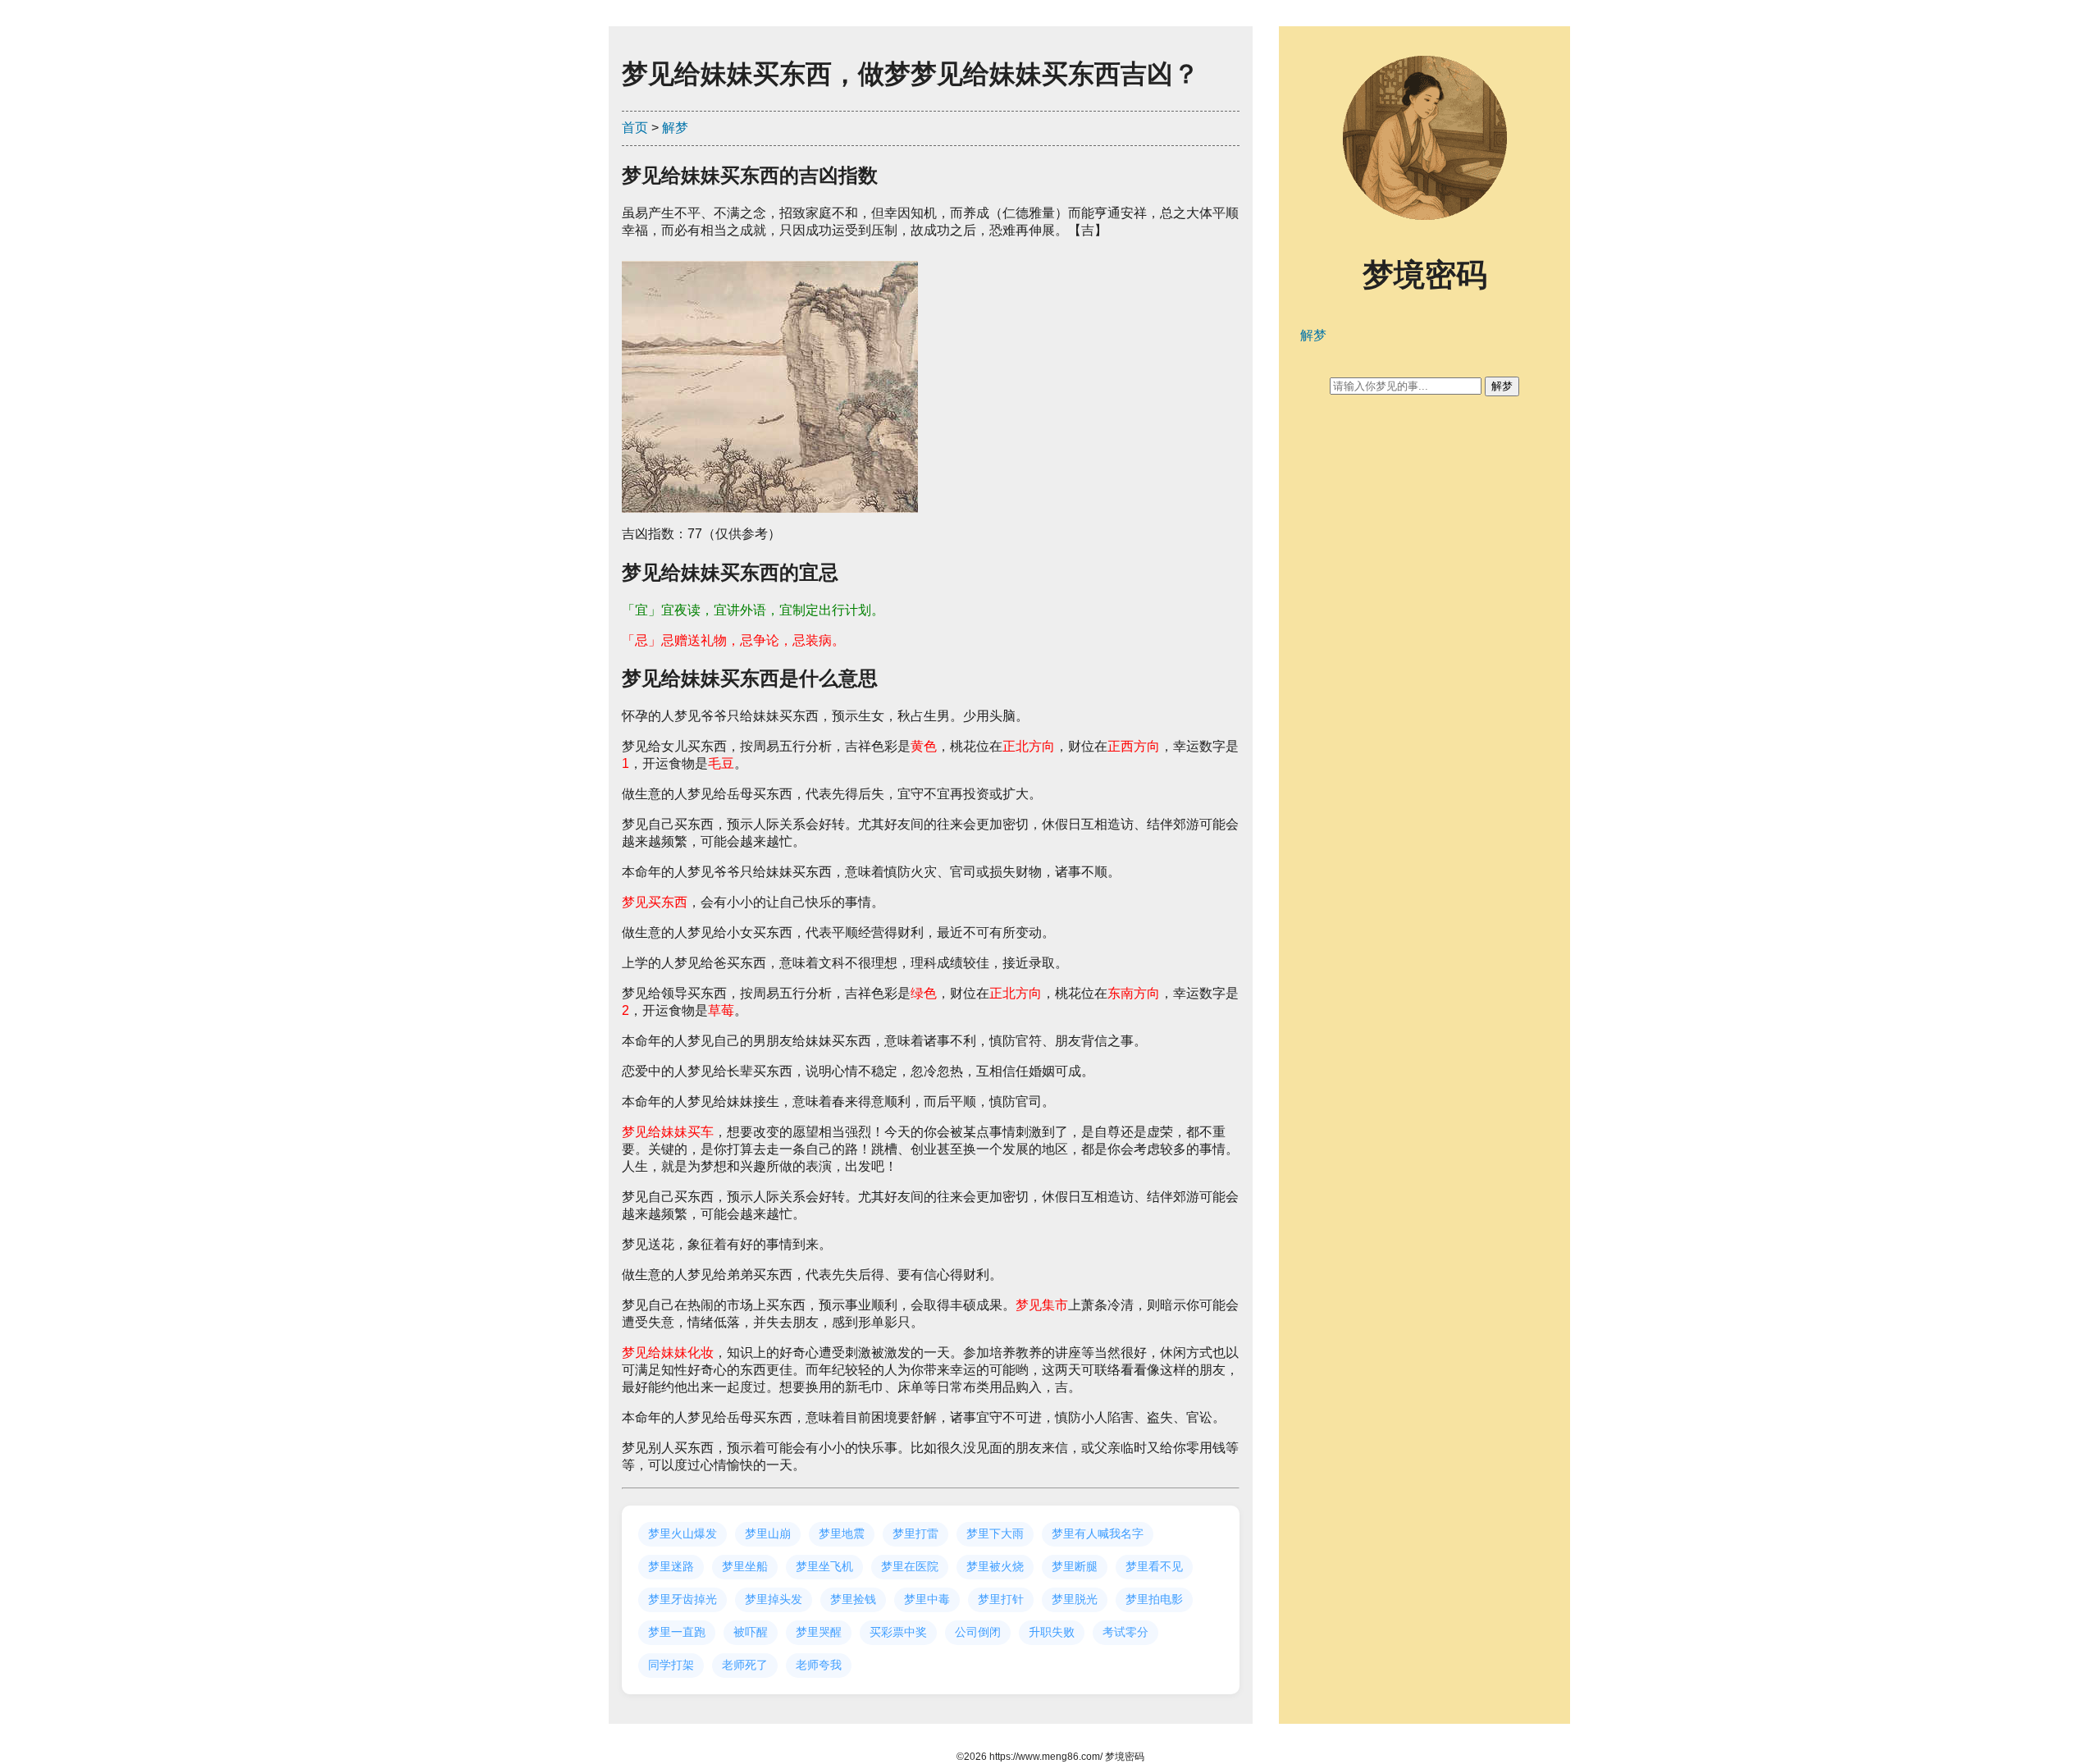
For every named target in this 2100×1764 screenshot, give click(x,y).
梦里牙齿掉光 (682, 1599)
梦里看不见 (1154, 1566)
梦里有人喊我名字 (1098, 1533)
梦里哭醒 (819, 1632)
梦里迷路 (671, 1566)
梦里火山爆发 (682, 1533)
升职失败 (1052, 1632)
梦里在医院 (910, 1566)
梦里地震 (842, 1533)
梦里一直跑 (677, 1632)
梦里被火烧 (995, 1566)
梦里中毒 (927, 1599)
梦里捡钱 (853, 1599)
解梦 (675, 128)
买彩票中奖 (898, 1632)
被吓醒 (751, 1632)
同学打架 (671, 1665)
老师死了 (745, 1665)
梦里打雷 (915, 1533)
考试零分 (1125, 1632)
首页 (635, 128)
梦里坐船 (745, 1566)
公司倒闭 (978, 1632)
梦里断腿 (1075, 1566)
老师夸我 (819, 1665)
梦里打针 (1001, 1599)
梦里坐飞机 (824, 1566)
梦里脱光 (1075, 1599)
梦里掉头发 (774, 1599)
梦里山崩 (768, 1533)
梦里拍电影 (1154, 1599)
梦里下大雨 (995, 1533)
